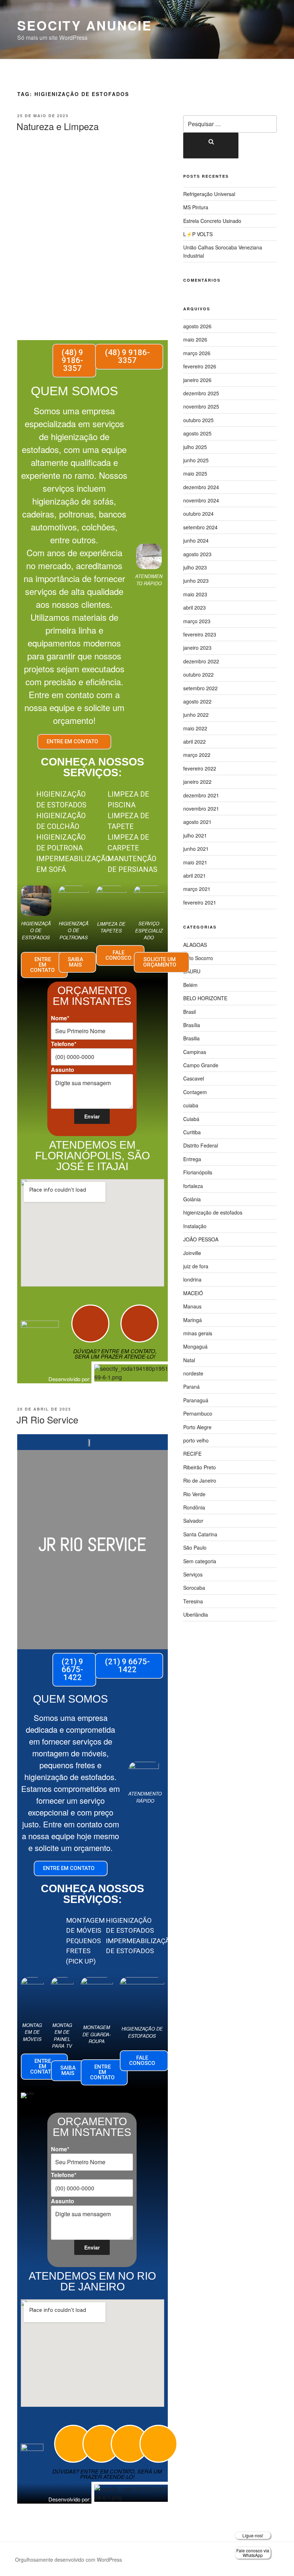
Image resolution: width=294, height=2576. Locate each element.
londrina (192, 1279)
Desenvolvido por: (70, 1379)
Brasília (192, 1025)
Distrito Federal (201, 1145)
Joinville (192, 1253)
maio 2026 (195, 339)
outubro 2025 (198, 420)
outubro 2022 (198, 674)
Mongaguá (195, 1346)
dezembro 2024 (201, 487)
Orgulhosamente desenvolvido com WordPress (68, 2560)
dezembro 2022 (201, 661)
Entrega (192, 1159)
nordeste (193, 1373)
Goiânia (192, 1199)
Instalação (195, 1226)
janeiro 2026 (197, 380)
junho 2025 (196, 460)
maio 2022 (195, 728)
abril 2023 (195, 607)
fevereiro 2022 (200, 768)
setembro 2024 (200, 527)
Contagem (195, 1092)
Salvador (193, 1521)
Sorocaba (194, 1588)
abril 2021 (195, 876)
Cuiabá (191, 1119)
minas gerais (198, 1333)
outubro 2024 (198, 514)
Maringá (193, 1320)
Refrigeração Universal (209, 194)
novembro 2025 (201, 406)
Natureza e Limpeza (58, 126)
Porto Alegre (197, 1427)
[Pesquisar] (211, 146)
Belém (190, 985)
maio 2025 (195, 473)
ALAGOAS (195, 945)
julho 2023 (195, 567)
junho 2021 (196, 849)
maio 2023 (195, 594)
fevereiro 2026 (200, 366)
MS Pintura (196, 207)
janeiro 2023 (197, 648)
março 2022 (197, 755)
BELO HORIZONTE (205, 998)
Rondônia (194, 1507)
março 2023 (197, 621)
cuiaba (191, 1105)
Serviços (193, 1574)
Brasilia (191, 1038)
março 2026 (197, 353)
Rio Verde (194, 1494)
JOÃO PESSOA (201, 1239)
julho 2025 (195, 447)
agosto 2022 (197, 701)
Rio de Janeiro (200, 1480)
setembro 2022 (200, 688)
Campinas (195, 1052)
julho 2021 (195, 835)
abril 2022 (195, 741)
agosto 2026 (197, 326)
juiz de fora (196, 1266)
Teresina (193, 1601)
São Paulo (195, 1547)
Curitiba (192, 1132)
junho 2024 (196, 540)
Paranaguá (196, 1400)
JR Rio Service (47, 1419)
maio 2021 (195, 862)
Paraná (191, 1387)
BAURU (192, 971)
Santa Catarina (200, 1534)
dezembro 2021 (201, 795)
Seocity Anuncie (85, 25)
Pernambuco (198, 1413)
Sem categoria (200, 1561)
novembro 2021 (201, 808)
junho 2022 (196, 715)
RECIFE (192, 1454)
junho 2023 (196, 581)
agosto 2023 (197, 554)
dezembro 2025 (201, 393)
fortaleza (193, 1186)
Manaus (192, 1306)
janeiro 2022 (197, 782)
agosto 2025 (197, 433)
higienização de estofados (213, 1212)
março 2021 (197, 889)
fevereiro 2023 (200, 634)
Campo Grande (201, 1065)
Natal (189, 1360)
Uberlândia (196, 1614)
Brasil (189, 1012)
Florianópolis (198, 1172)
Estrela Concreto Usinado (212, 221)
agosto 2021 (197, 822)
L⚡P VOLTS (198, 234)
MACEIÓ (193, 1293)
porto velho (196, 1440)
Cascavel (194, 1078)
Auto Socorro (198, 958)
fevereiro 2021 (200, 902)
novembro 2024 (201, 500)
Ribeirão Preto (200, 1467)
